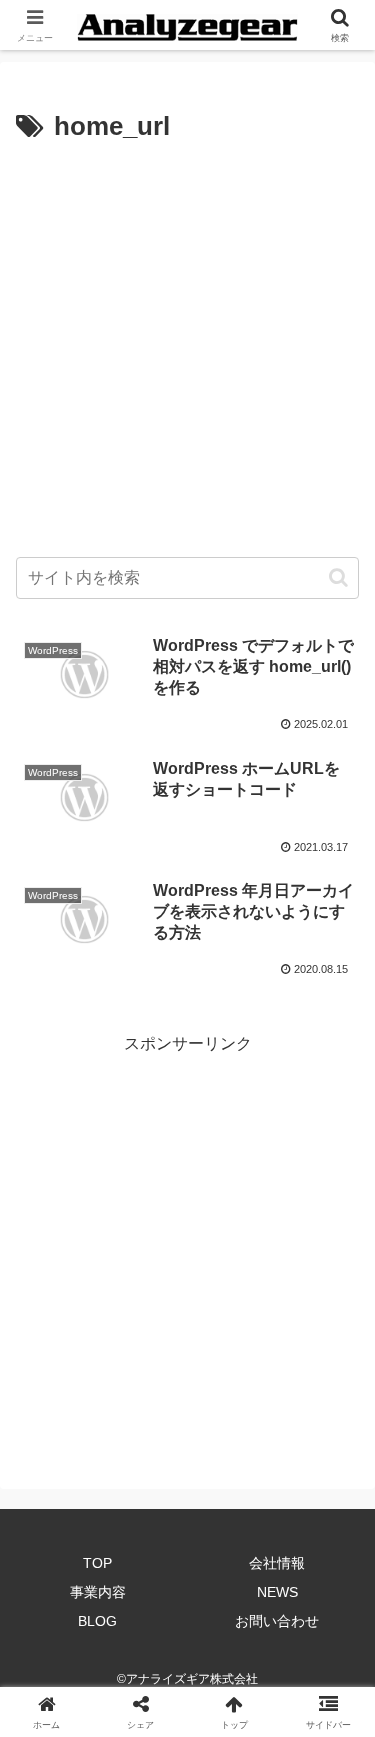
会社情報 (277, 1563)
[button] (338, 577)
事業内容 (98, 1592)
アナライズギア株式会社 (192, 1678)
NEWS (277, 1592)
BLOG (97, 1621)
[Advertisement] (187, 347)
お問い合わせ (277, 1621)
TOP (97, 1563)
